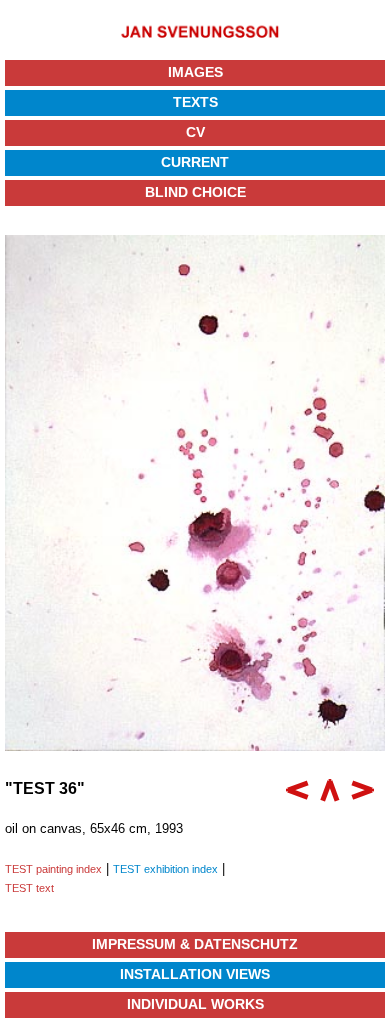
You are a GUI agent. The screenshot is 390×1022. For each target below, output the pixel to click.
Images (195, 72)
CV (195, 132)
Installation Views (195, 974)
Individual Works (195, 1004)
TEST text (29, 888)
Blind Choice (195, 192)
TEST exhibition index (165, 869)
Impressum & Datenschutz (195, 944)
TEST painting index (53, 869)
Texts (195, 102)
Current (195, 162)
